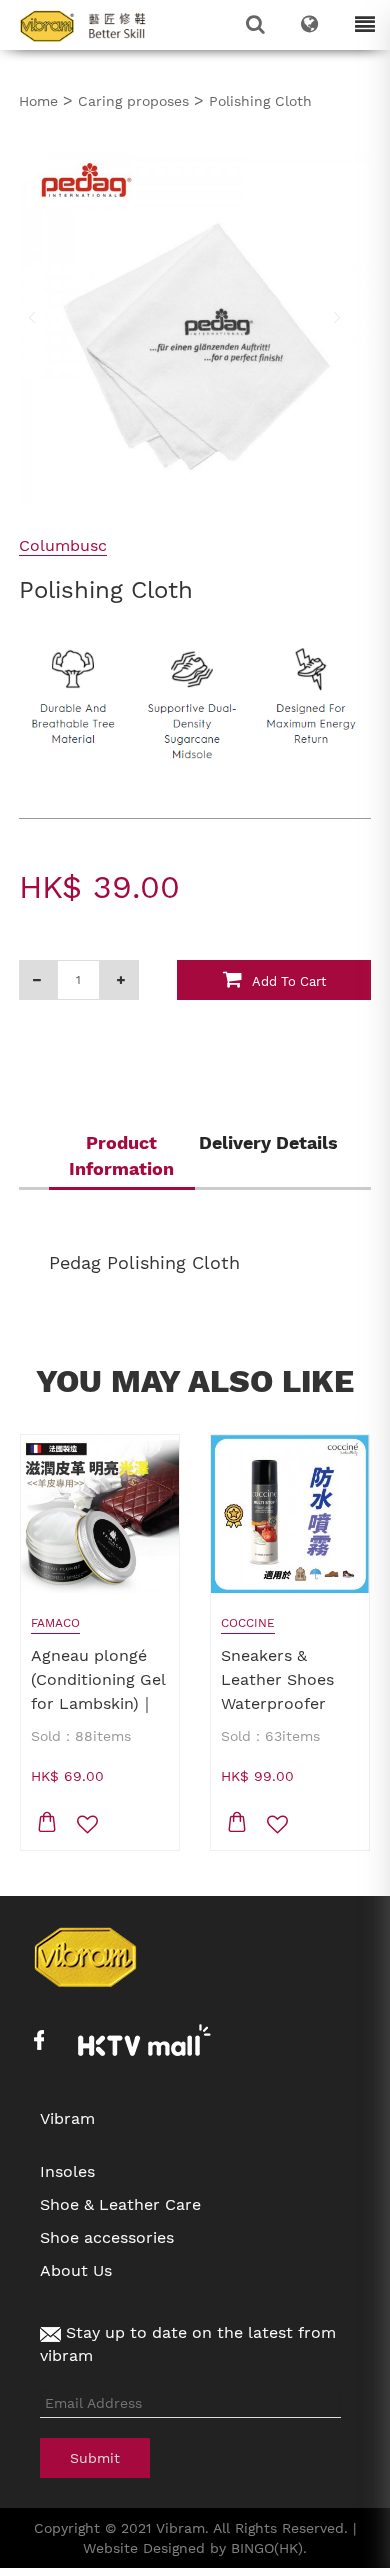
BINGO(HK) (267, 2548)
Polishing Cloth (260, 101)
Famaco (55, 1623)
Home (38, 101)
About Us (76, 2270)
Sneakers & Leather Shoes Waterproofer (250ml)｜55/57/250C (277, 1703)
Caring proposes (133, 101)
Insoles (67, 2171)
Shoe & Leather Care (120, 2204)
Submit (95, 2458)
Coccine (248, 1623)
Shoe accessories (107, 2237)
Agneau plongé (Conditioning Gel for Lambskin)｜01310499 (98, 1691)
